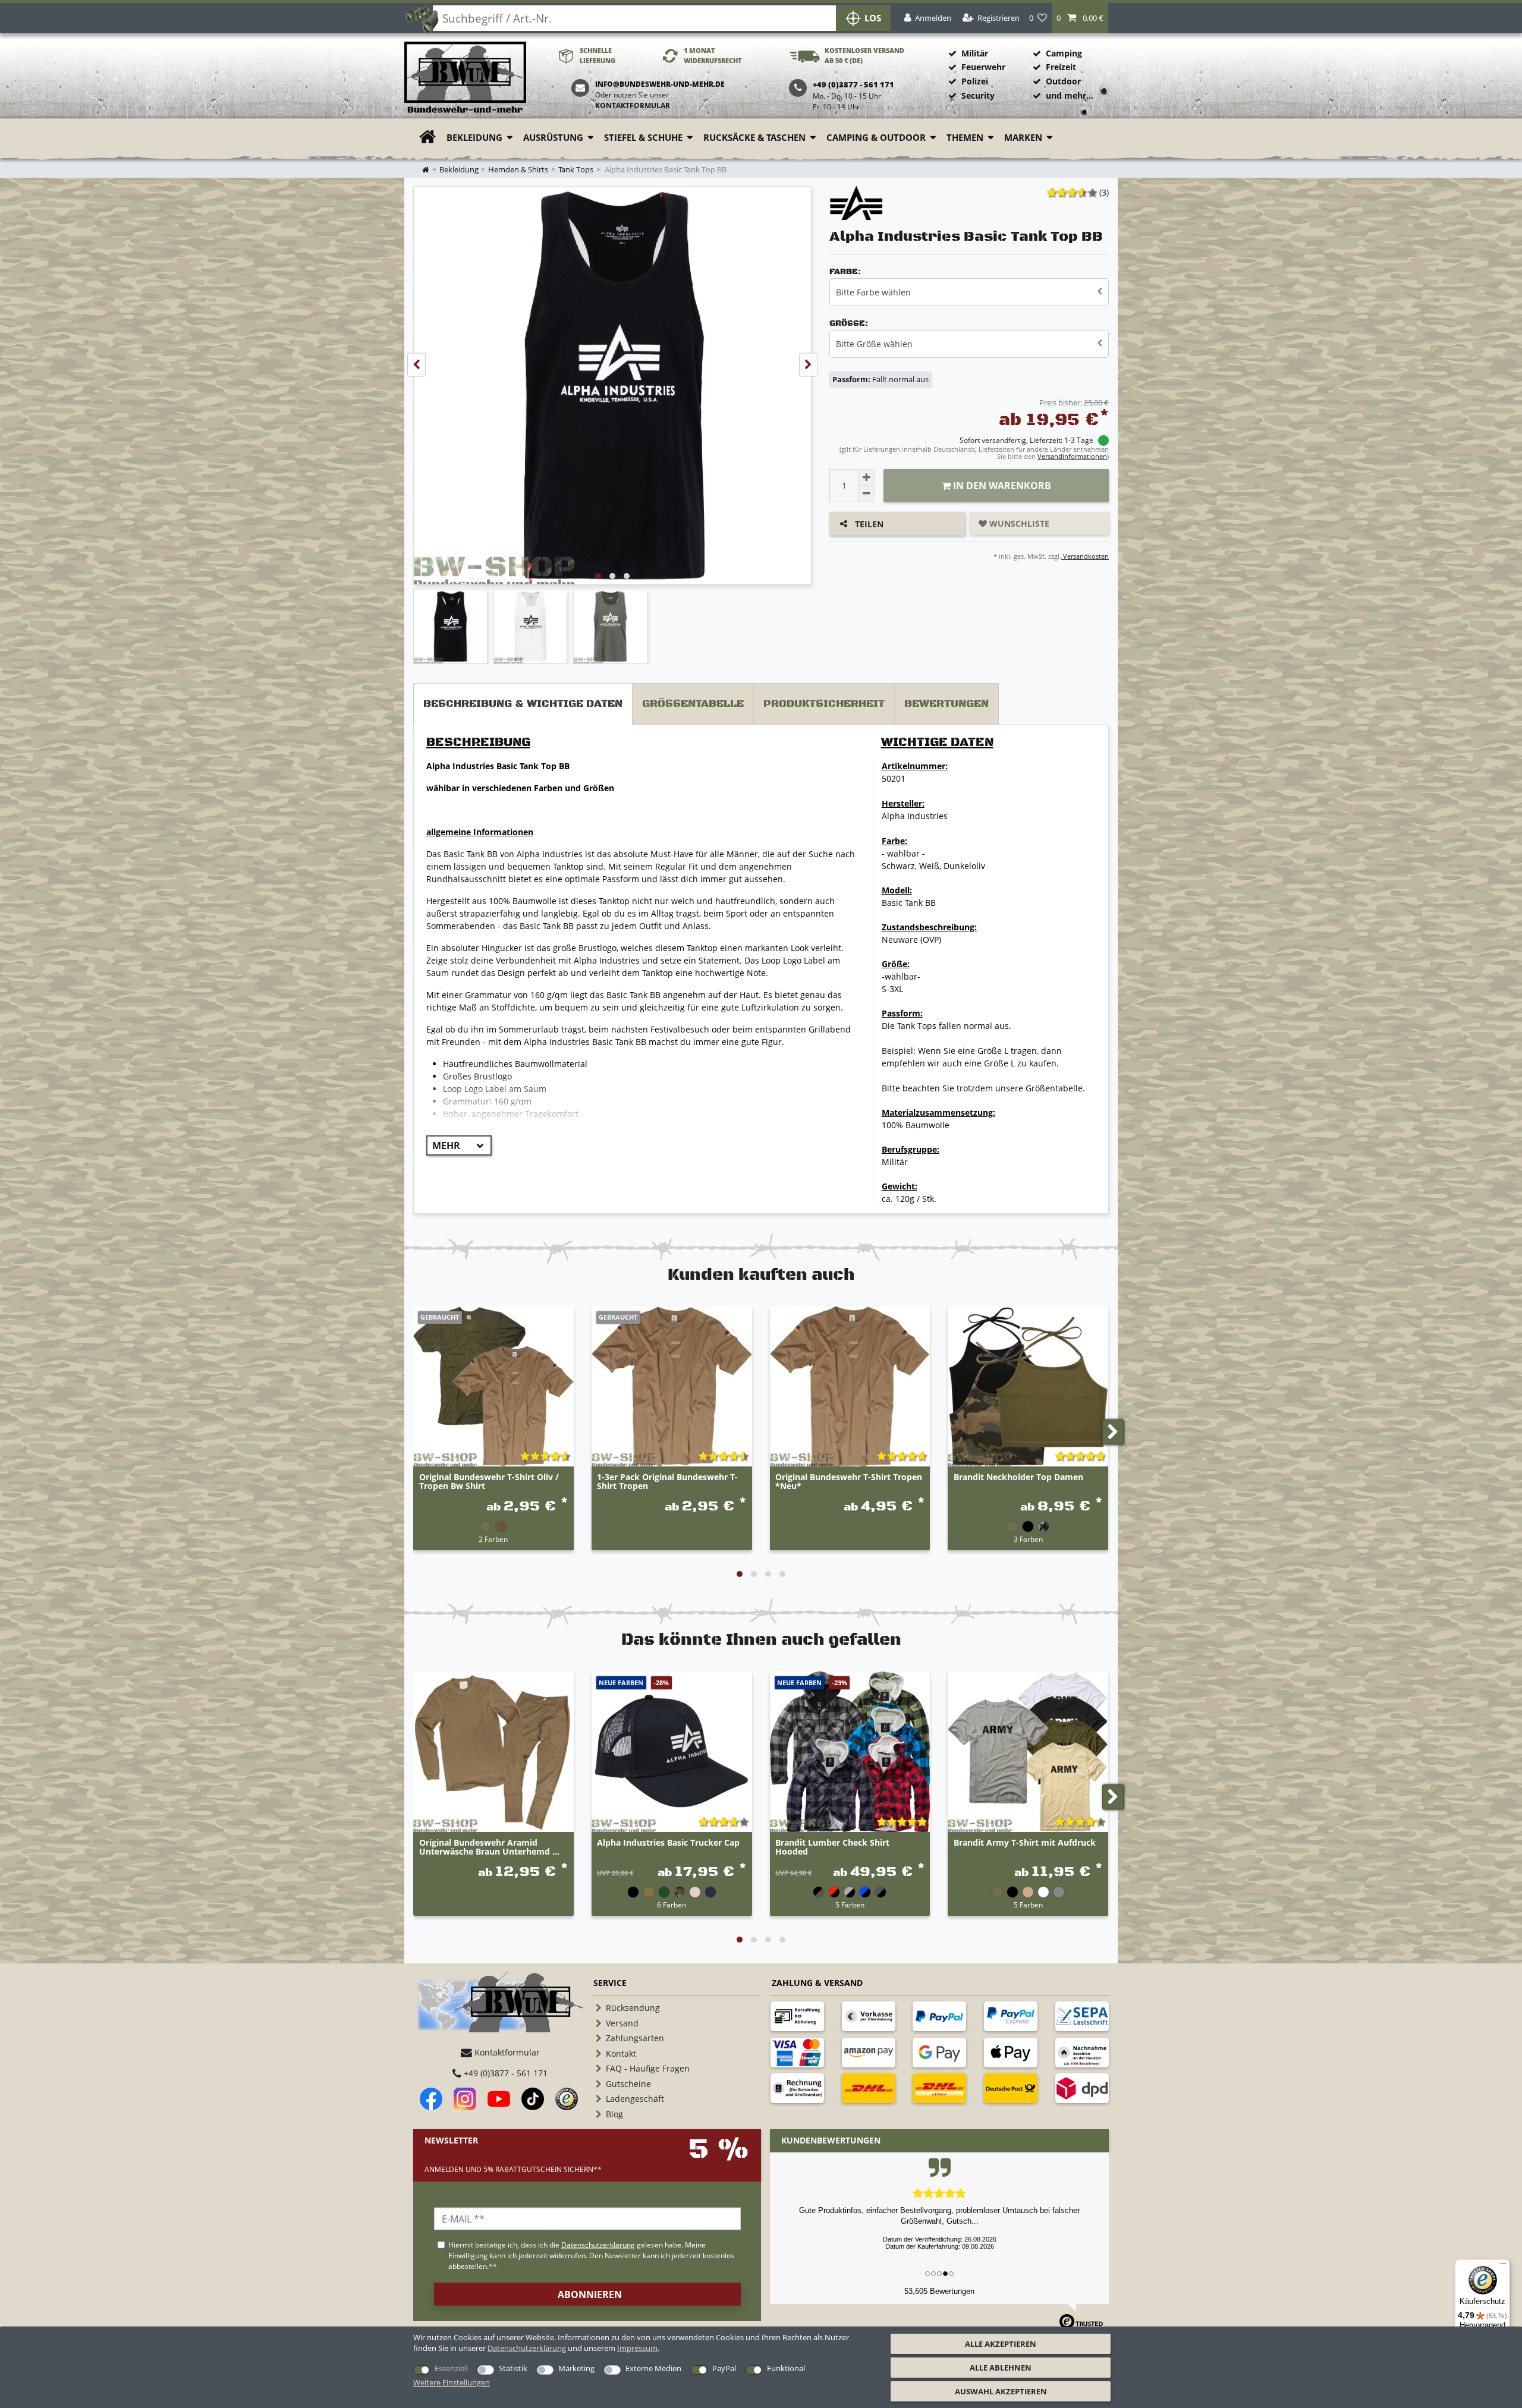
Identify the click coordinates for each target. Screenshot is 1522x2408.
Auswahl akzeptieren (1001, 2391)
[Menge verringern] (866, 494)
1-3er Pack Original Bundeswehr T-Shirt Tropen (667, 1482)
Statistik (513, 2368)
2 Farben (493, 1539)
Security (978, 95)
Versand (622, 2023)
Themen (965, 138)
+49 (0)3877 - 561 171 (504, 2073)
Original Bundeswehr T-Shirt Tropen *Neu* (849, 1482)
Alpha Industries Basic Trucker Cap (668, 1843)
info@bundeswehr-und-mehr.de (660, 84)
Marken (1023, 138)
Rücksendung (633, 2008)
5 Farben (850, 1905)
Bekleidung (474, 138)
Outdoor (1063, 81)
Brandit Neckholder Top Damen (1018, 1477)
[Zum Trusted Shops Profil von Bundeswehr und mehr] (567, 2099)
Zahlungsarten (635, 2038)
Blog (614, 2114)
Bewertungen (946, 704)
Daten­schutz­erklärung (527, 2348)
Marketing (576, 2368)
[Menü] (1503, 2267)
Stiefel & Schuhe (643, 138)
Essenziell (451, 2368)
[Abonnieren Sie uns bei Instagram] (465, 2099)
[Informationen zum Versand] (869, 2088)
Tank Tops (576, 170)
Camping (1064, 53)
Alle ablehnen (1001, 2368)
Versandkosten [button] (1085, 556)
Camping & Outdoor (876, 138)
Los (873, 18)
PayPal (724, 2368)
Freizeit (1061, 67)
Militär (975, 53)
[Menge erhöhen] (866, 477)
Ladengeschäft (635, 2099)
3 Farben (1028, 1539)
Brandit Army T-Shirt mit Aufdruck (1025, 1843)
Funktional (786, 2368)
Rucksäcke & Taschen (754, 138)
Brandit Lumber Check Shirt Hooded (832, 1847)
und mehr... (1070, 95)
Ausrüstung (553, 138)
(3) (1104, 192)
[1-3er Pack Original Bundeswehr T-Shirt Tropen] (672, 1387)
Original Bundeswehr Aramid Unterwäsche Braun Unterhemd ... (489, 1847)
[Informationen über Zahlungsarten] (797, 2016)
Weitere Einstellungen (452, 2382)
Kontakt (621, 2053)
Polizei (975, 81)
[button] (1080, 18)
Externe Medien (653, 2368)
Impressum (637, 2348)
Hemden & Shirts (518, 170)
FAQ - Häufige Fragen (648, 2068)
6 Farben (672, 1905)
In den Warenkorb (1001, 486)
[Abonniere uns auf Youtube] (499, 2099)
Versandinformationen (1072, 456)
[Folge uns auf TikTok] (533, 2099)
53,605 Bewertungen (939, 2291)
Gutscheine (628, 2084)
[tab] (523, 704)
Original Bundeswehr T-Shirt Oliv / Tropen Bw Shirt (489, 1482)
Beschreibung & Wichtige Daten (523, 704)
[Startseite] (465, 78)
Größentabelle (693, 704)
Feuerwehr (983, 67)
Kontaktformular (633, 106)
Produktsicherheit (824, 704)
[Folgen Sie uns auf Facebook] (431, 2099)
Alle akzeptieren (1001, 2344)
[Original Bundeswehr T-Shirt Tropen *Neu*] (850, 1387)
